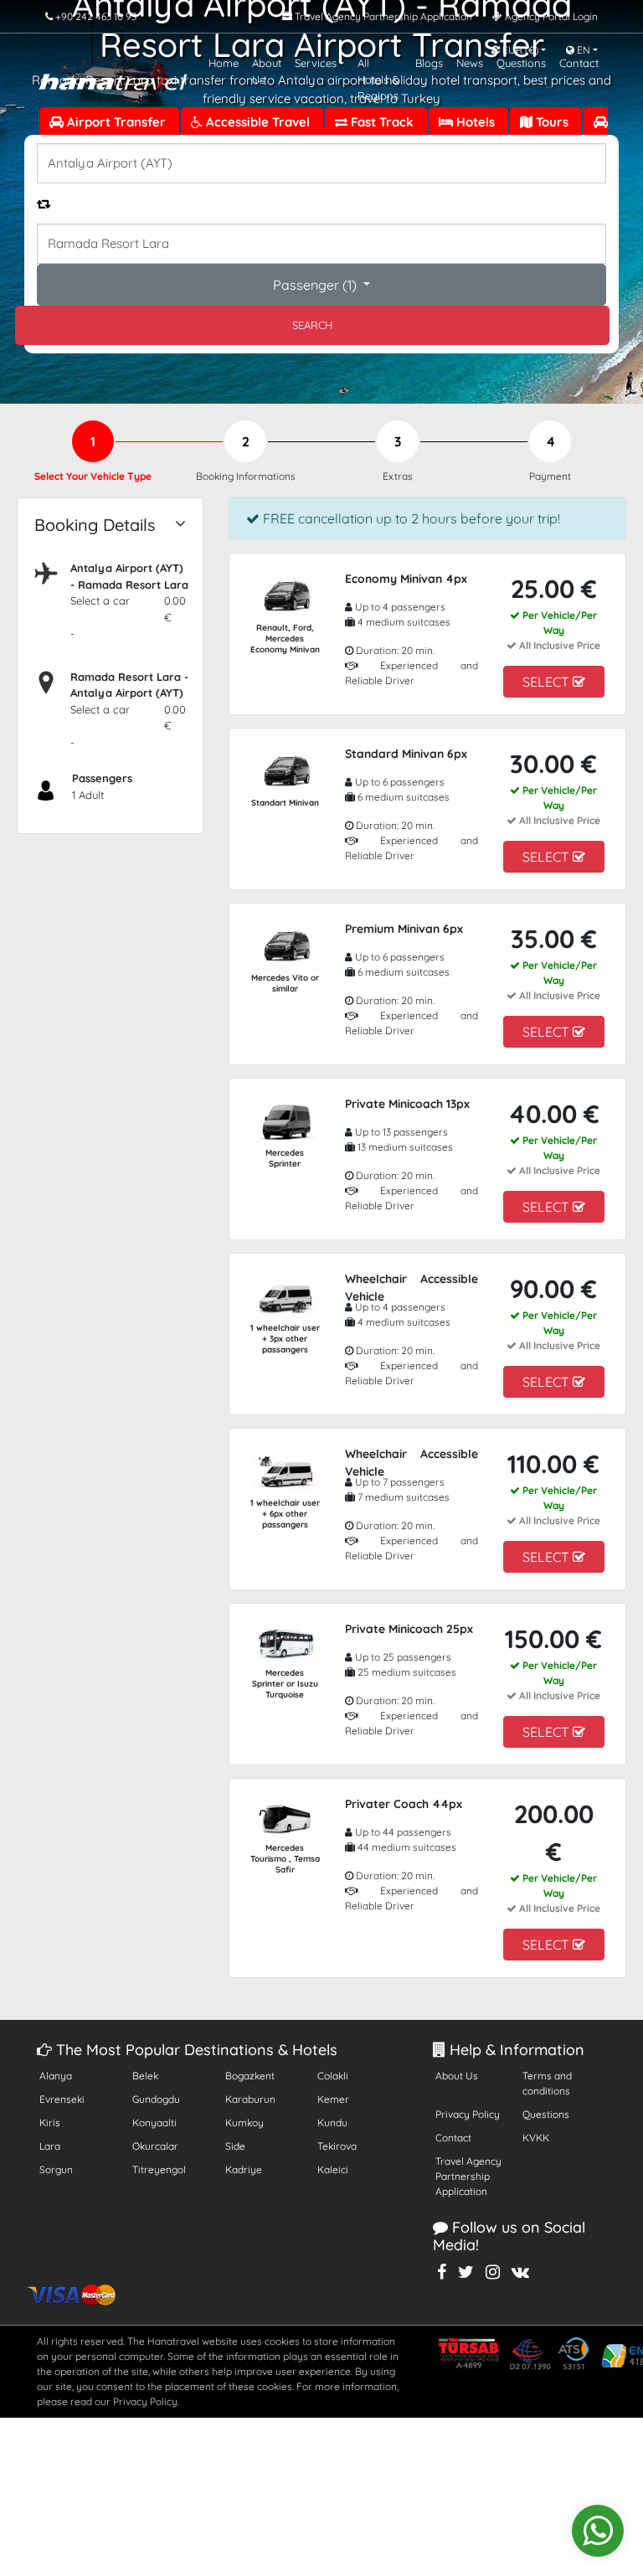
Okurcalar (155, 2146)
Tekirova (337, 2146)
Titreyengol (159, 2169)
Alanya (56, 2076)
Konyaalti (154, 2123)
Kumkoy (244, 2123)
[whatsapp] (598, 2531)
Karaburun (250, 2099)
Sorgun (56, 2169)
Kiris (50, 2123)
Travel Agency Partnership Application (468, 2176)
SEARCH (312, 325)
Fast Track (382, 122)
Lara (50, 2146)
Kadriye (244, 2169)
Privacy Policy (468, 2114)
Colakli (333, 2076)
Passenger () (316, 285)
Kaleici (333, 2169)
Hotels (476, 122)
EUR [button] (519, 50)
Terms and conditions (547, 2083)
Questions (546, 2114)
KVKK (536, 2138)
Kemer (333, 2099)
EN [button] (582, 50)
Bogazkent (250, 2076)
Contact (453, 2138)
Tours (552, 122)
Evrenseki (62, 2099)
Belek (145, 2076)
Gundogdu (156, 2099)
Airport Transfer (116, 122)
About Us (457, 2076)
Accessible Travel (258, 122)
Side (235, 2146)
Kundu (332, 2123)
